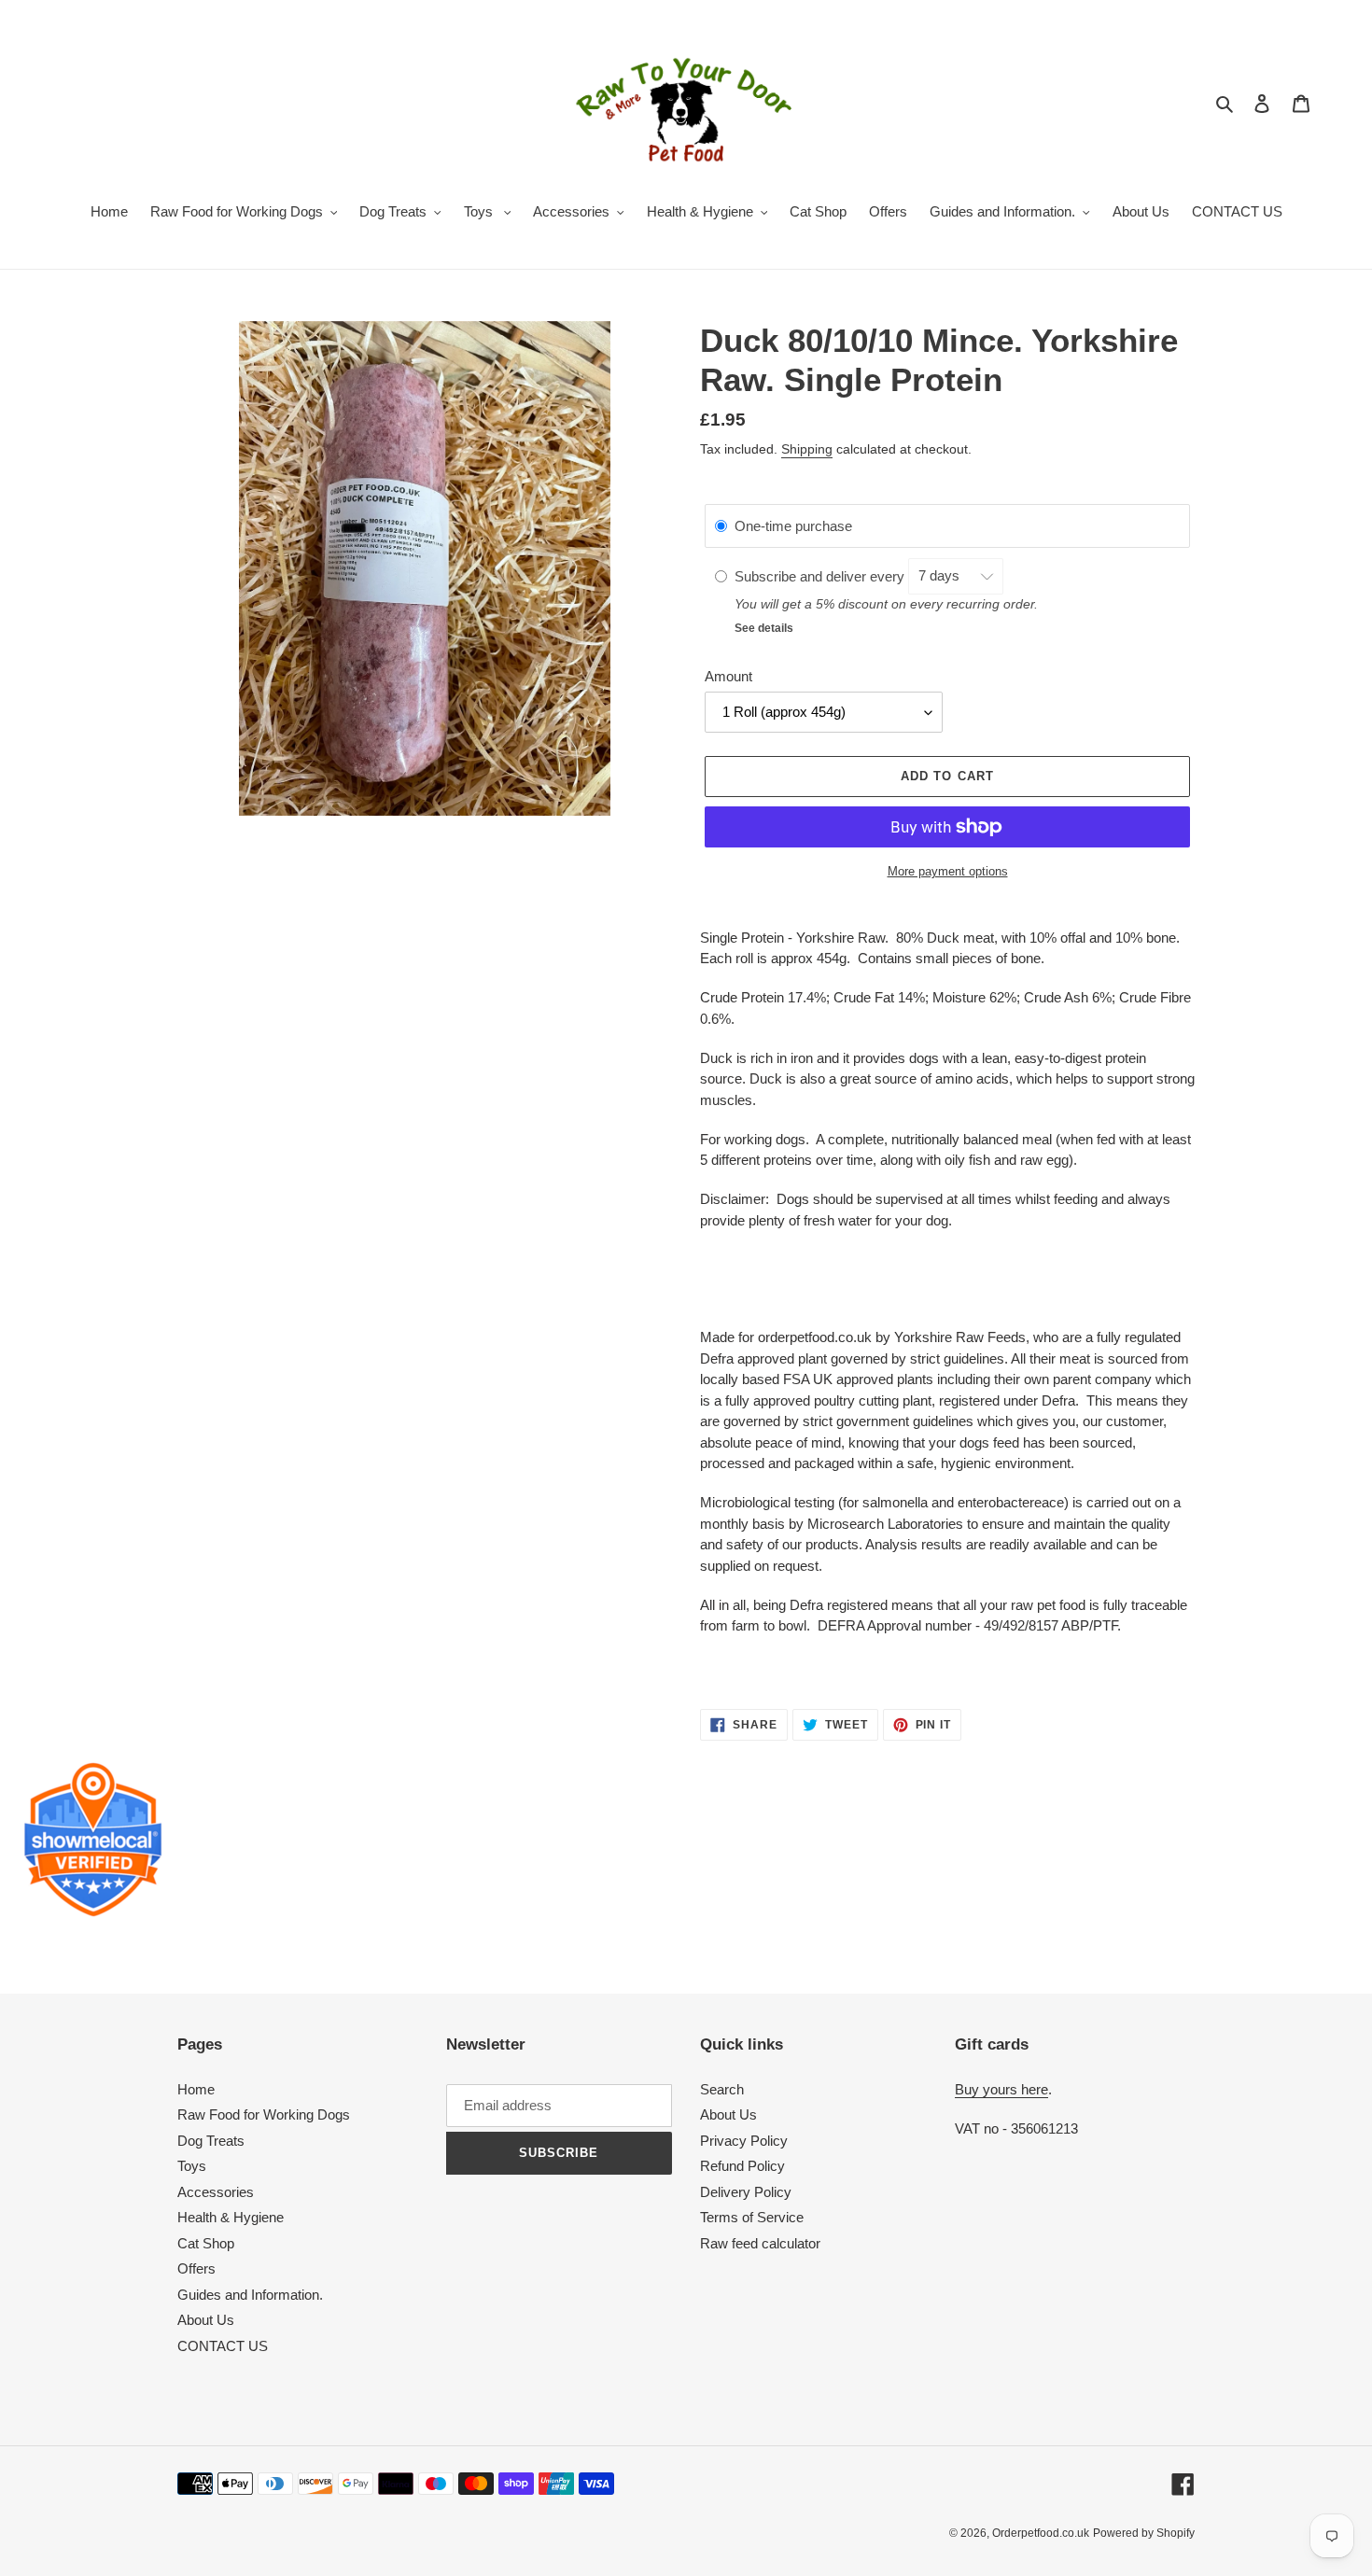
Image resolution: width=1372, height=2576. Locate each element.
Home (196, 2089)
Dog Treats (211, 2141)
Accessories (216, 2192)
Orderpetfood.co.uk (1041, 2533)
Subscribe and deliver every (821, 575)
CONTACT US (223, 2346)
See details (764, 628)
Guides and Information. (250, 2295)
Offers (196, 2268)
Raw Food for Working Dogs (264, 2114)
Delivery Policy (746, 2192)
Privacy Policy (744, 2141)
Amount (728, 676)
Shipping (807, 449)
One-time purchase (793, 526)
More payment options (948, 871)
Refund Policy (742, 2166)
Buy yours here (1001, 2089)
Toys (192, 2166)
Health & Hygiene (231, 2217)
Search (722, 2089)
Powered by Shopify (1144, 2533)
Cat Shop (206, 2243)
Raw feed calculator (760, 2243)
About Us (206, 2320)
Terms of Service (752, 2217)
